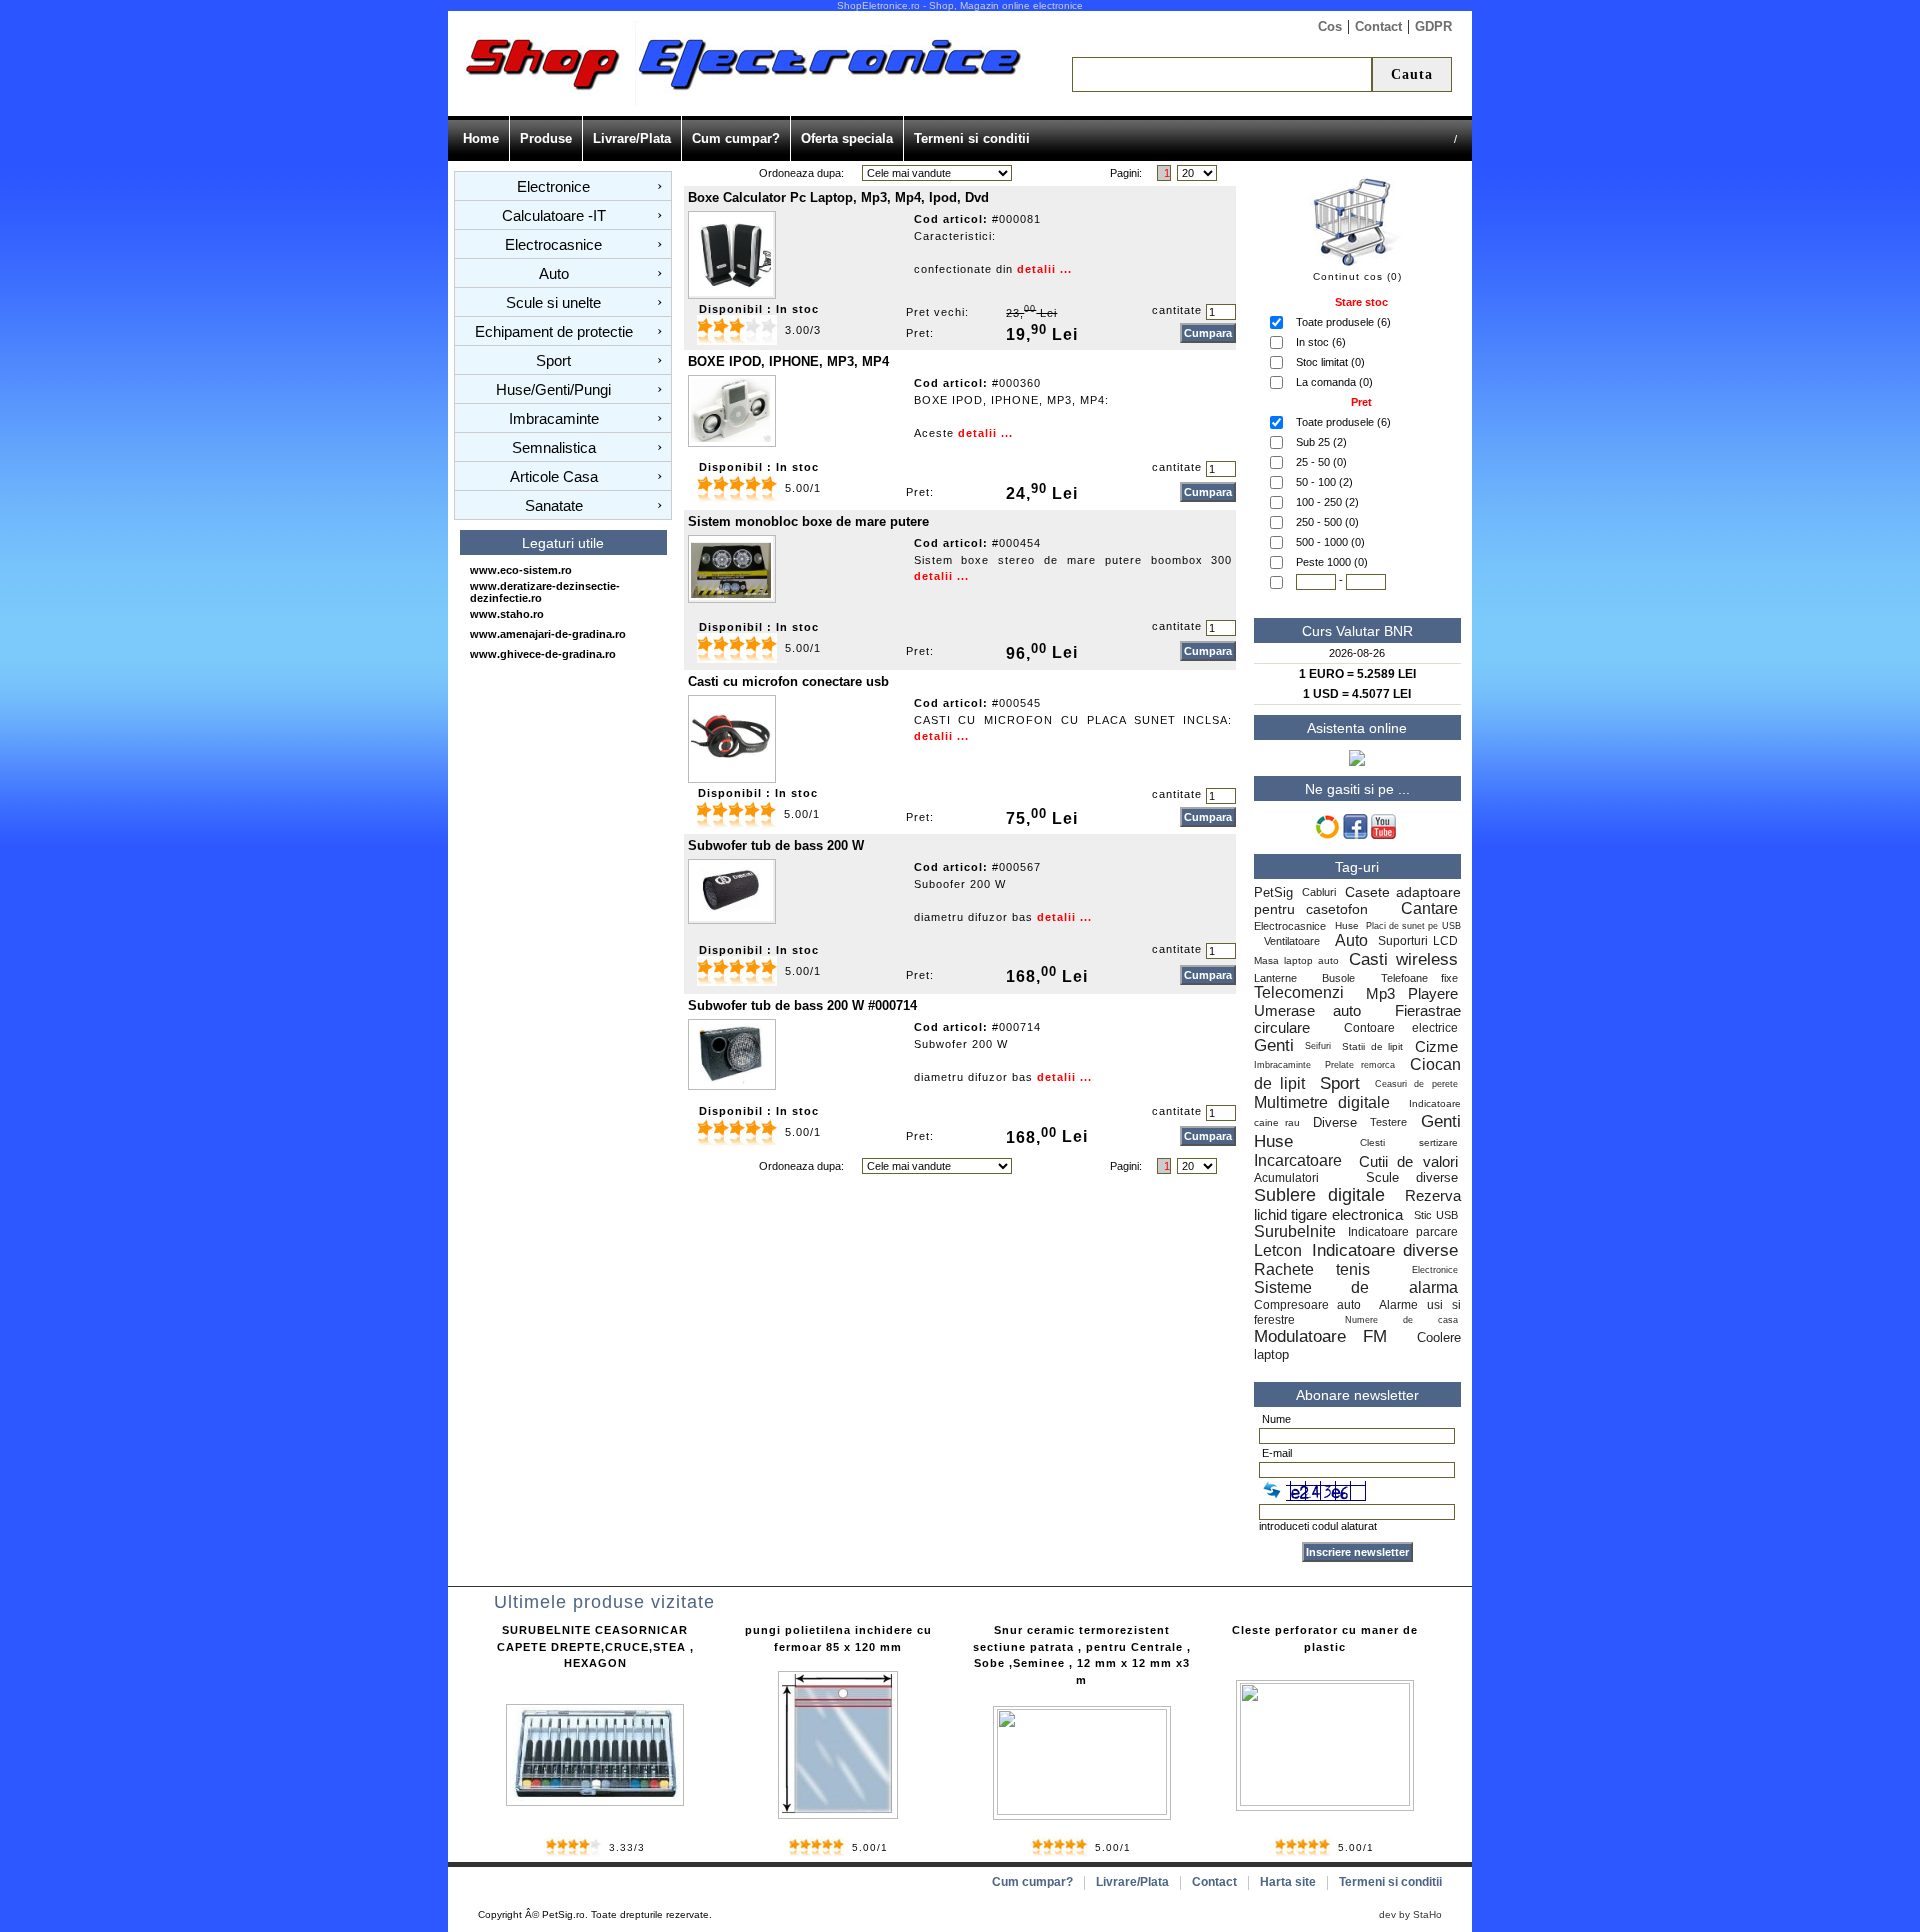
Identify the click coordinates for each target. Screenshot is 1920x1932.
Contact (1378, 26)
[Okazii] (1327, 835)
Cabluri (1319, 892)
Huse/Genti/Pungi (553, 389)
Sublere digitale (1319, 1195)
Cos (1330, 26)
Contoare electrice (1401, 1028)
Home (481, 138)
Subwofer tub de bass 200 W (776, 845)
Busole (1338, 978)
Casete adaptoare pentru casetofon (1357, 900)
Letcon (1278, 1250)
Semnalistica (554, 447)
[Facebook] (1355, 835)
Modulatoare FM (1320, 1336)
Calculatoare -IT (554, 215)
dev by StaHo (1410, 1914)
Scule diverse (1412, 1177)
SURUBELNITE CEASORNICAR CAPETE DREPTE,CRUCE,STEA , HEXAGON (595, 1646)
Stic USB (1436, 1215)
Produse (546, 138)
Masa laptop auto (1296, 960)
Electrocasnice (553, 244)
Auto (554, 273)
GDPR (1433, 26)
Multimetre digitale (1322, 1102)
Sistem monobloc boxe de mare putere (808, 521)
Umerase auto (1307, 1010)
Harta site (1288, 1882)
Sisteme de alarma (1356, 1287)
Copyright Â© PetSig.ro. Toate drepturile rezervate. (595, 1914)
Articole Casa (554, 476)
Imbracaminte (554, 418)
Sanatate (554, 505)
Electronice (553, 186)
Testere (1388, 1122)
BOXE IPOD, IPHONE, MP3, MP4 (788, 361)
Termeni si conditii (972, 138)
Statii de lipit (1372, 1046)
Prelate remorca (1360, 1065)
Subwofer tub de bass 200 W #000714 (802, 1005)
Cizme (1436, 1046)
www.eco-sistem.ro (521, 570)
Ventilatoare (1294, 941)
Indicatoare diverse (1384, 1250)
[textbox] (1222, 74)
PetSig (1273, 892)
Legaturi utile (563, 543)
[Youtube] (1383, 835)
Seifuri (1318, 1046)
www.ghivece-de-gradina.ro (543, 654)
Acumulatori (1294, 1178)
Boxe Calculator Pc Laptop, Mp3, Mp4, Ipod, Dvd (838, 197)
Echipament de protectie (554, 331)
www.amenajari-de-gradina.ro (548, 634)
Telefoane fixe (1419, 978)
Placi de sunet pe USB (1413, 926)
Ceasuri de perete (1416, 1084)
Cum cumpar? (736, 138)
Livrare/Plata (632, 138)
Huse (1347, 925)
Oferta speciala (847, 138)
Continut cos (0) (1357, 276)
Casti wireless (1403, 959)
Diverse (1335, 1122)
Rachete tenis (1312, 1269)
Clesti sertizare (1409, 1142)
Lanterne (1275, 978)
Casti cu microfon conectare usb (788, 681)
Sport (553, 360)
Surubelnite (1295, 1231)
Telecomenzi (1299, 992)
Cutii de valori (1408, 1161)
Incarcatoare (1298, 1160)
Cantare (1429, 908)
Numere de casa (1401, 1320)
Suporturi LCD (1418, 941)
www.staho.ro (507, 614)
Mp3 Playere (1411, 993)
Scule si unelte (553, 302)
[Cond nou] (1272, 1490)
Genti (1274, 1045)
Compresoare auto (1308, 1305)
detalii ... (1044, 269)
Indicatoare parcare (1402, 1232)
